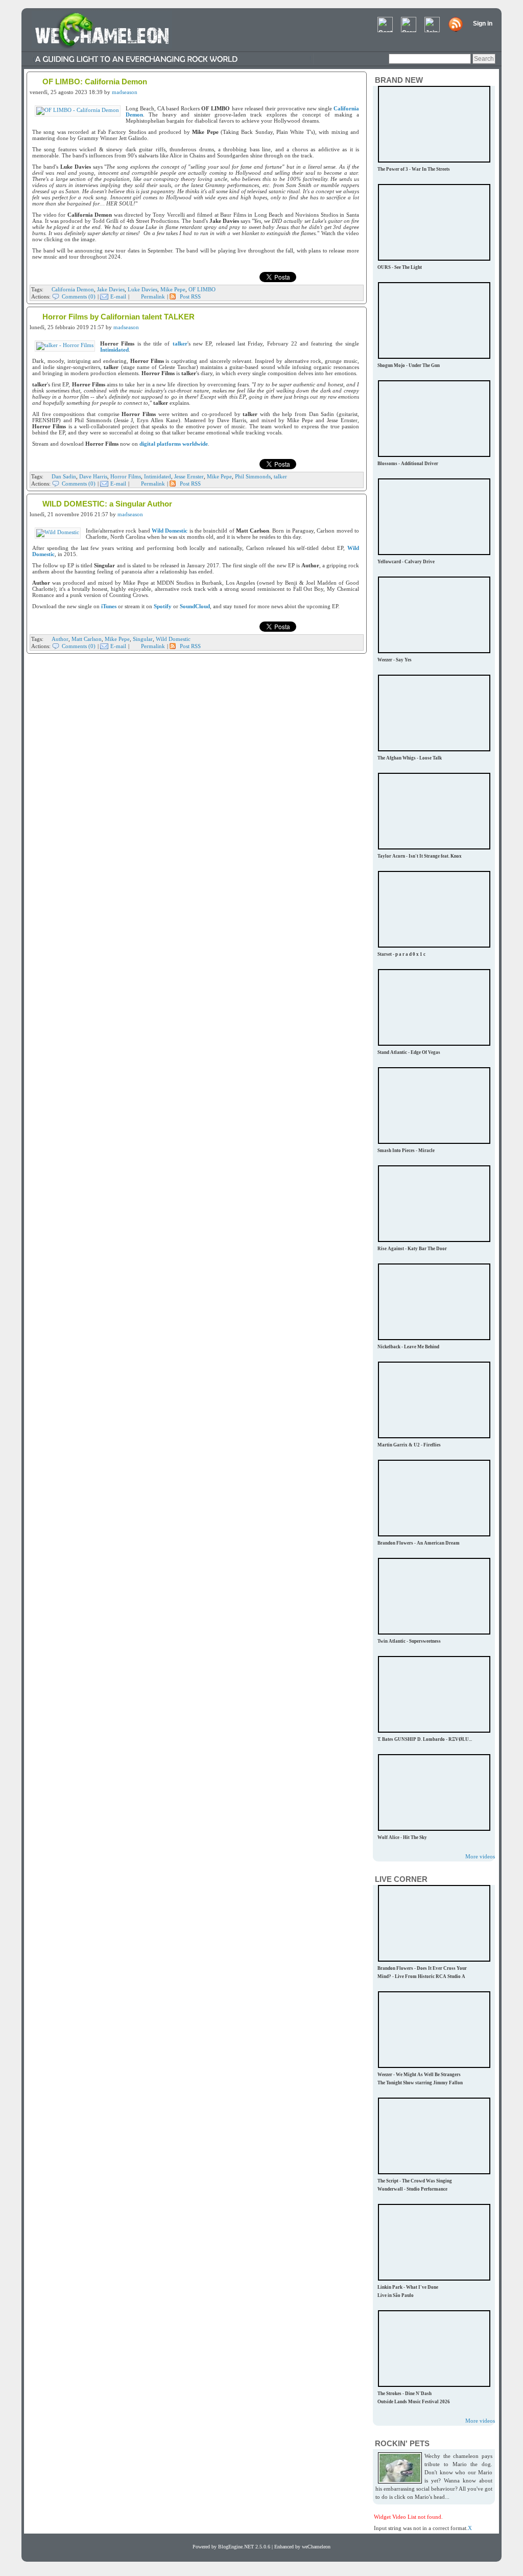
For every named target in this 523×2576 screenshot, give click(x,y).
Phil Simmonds (253, 476)
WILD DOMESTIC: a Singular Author (107, 504)
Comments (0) (79, 296)
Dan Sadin (64, 476)
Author (60, 639)
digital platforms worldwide (174, 444)
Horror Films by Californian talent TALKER (118, 317)
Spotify (163, 606)
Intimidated (114, 350)
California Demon (73, 289)
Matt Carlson (87, 639)
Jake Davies (111, 289)
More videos (480, 1856)
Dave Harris (93, 476)
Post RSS (190, 296)
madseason (125, 92)
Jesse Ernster (189, 476)
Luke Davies (142, 289)
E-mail (118, 296)
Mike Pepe (173, 289)
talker (180, 343)
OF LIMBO (202, 289)
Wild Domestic (170, 531)
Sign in (483, 24)
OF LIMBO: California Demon (95, 82)
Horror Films (126, 476)
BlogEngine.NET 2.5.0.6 (244, 2547)
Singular (143, 639)
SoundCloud (195, 606)
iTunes (109, 606)
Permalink (153, 296)
